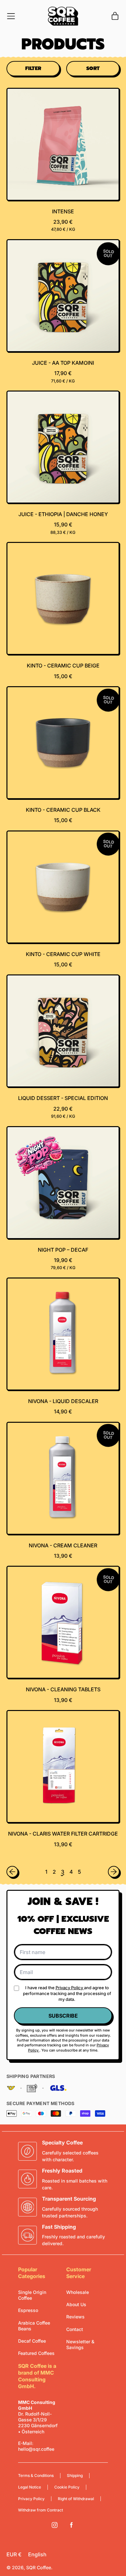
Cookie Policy (67, 2487)
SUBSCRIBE (63, 2016)
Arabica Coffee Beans (34, 2326)
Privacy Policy (70, 1988)
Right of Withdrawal (76, 2499)
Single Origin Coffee (32, 2295)
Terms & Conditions (36, 2475)
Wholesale (78, 2292)
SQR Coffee (39, 2567)
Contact (75, 2329)
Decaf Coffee (32, 2341)
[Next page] (114, 1872)
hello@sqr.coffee (36, 2449)
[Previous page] (12, 1872)
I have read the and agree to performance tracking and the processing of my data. (67, 1993)
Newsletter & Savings (80, 2344)
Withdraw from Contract (41, 2510)
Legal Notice (30, 2487)
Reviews (75, 2317)
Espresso (28, 2310)
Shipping (75, 2475)
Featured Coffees (36, 2353)
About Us (76, 2304)
